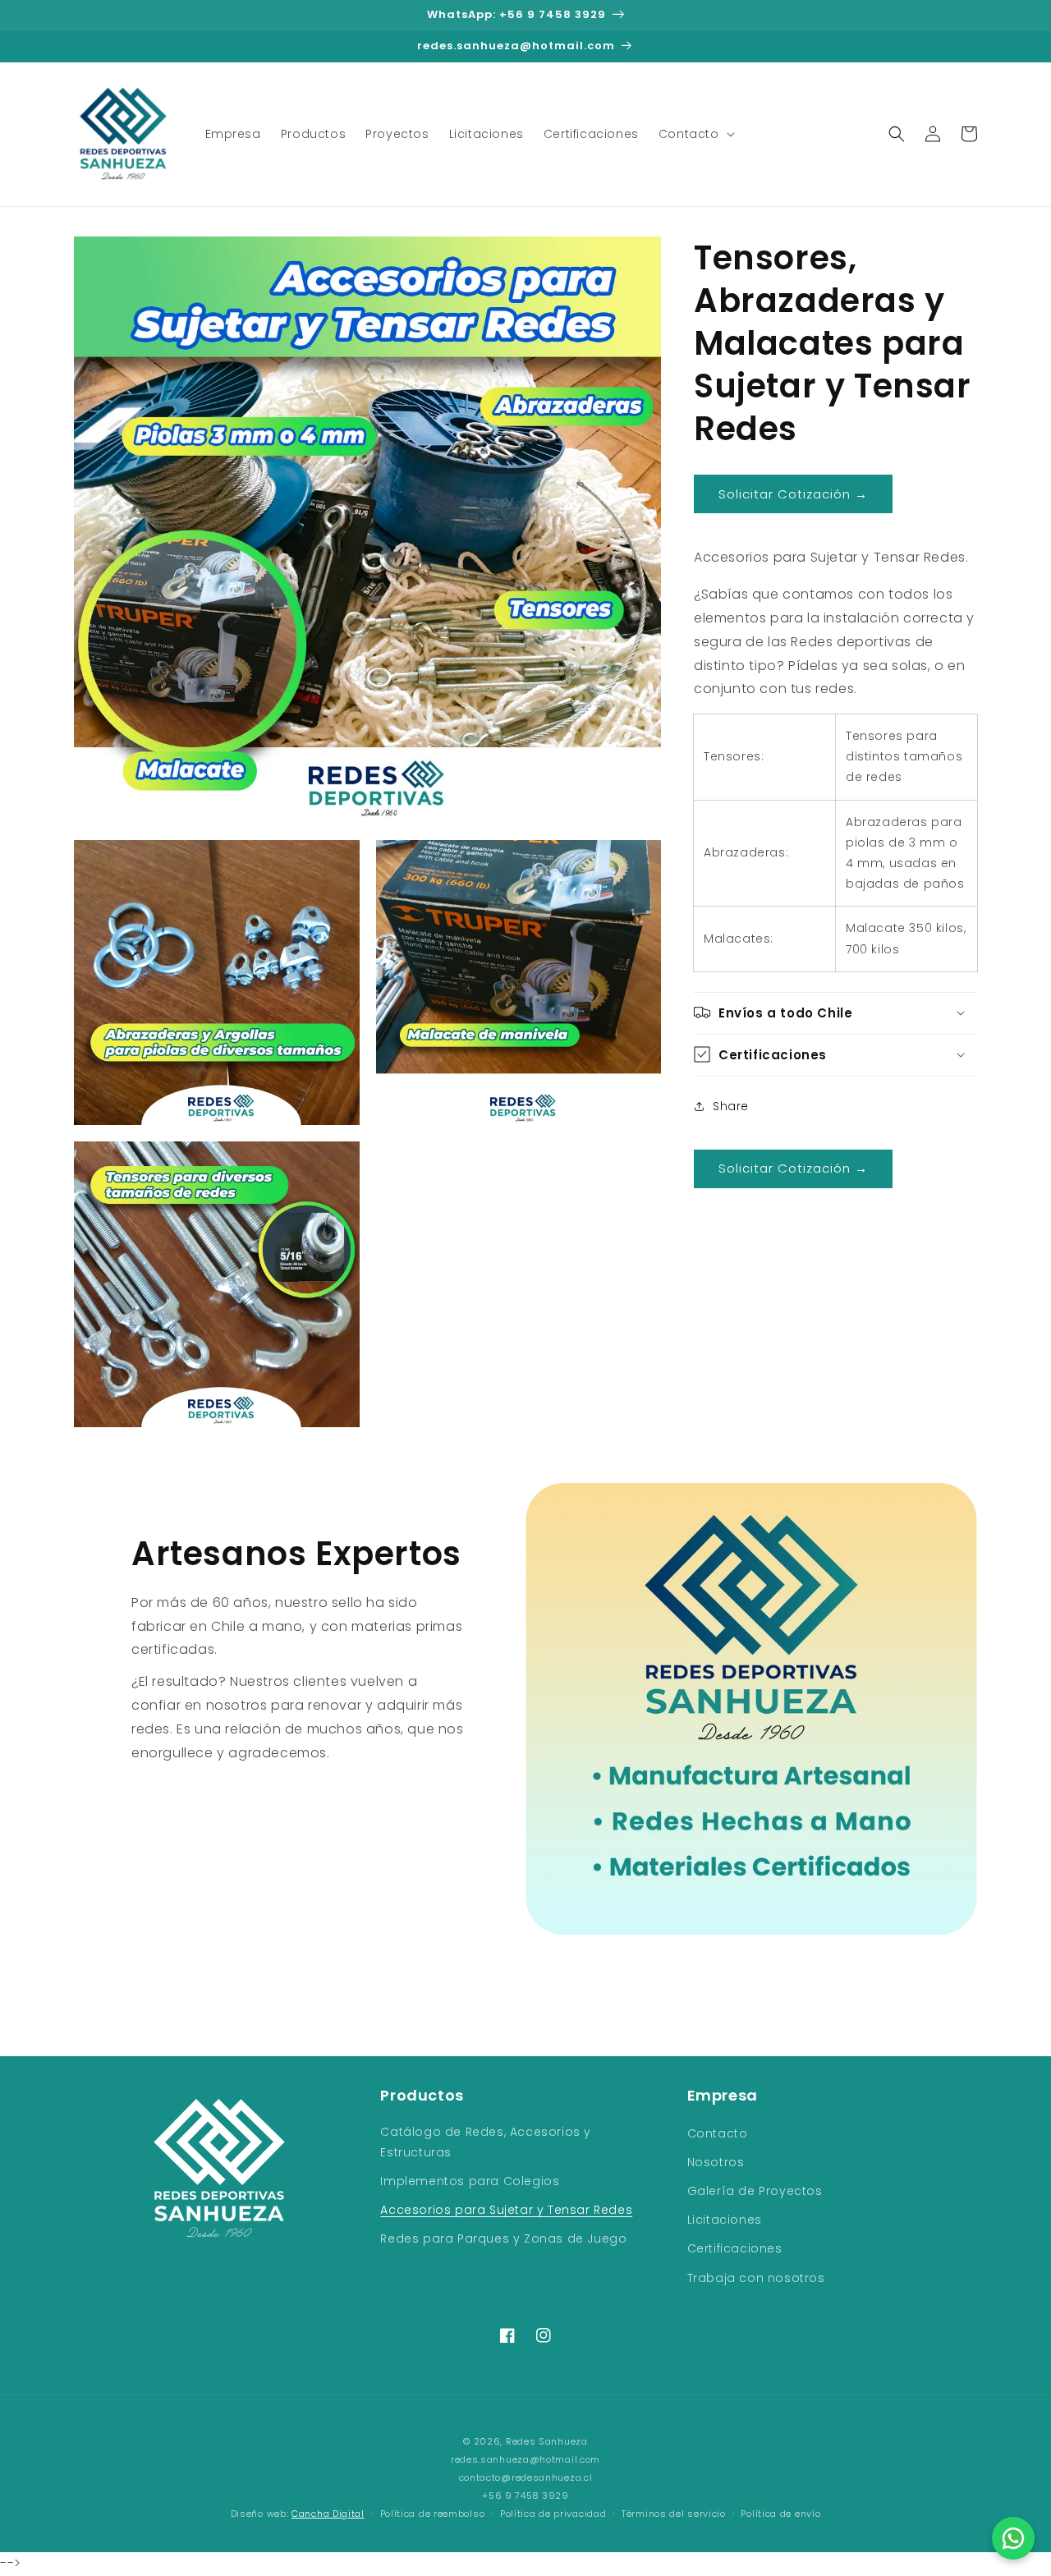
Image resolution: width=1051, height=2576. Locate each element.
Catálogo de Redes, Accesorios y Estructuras (486, 2142)
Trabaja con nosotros (756, 2278)
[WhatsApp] (1013, 2538)
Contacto (718, 2133)
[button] (695, 134)
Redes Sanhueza (547, 2441)
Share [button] (731, 1106)
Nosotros (716, 2162)
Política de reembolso (433, 2514)
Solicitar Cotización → (793, 493)
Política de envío (780, 2514)
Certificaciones (735, 2248)
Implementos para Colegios (470, 2181)
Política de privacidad (553, 2514)
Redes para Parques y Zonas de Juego (503, 2239)
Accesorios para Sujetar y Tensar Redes (506, 2210)
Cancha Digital (328, 2514)
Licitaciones (725, 2220)
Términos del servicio (674, 2514)
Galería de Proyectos (755, 2191)
